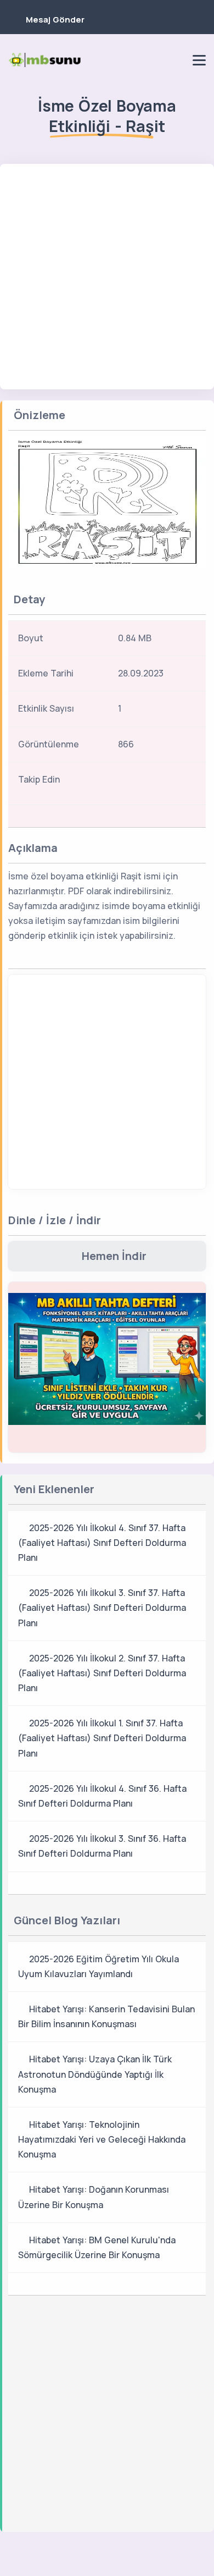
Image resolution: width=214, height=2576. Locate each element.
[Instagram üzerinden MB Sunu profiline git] (157, 60)
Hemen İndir (114, 1256)
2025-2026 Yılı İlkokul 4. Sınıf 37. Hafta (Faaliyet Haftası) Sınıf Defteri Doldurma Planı (102, 1543)
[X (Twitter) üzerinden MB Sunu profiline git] (171, 783)
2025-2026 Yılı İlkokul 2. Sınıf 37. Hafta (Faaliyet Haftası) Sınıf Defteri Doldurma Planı (102, 1673)
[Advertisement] (107, 277)
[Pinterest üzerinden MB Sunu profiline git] (176, 60)
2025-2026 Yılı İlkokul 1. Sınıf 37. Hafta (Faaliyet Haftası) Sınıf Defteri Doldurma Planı (102, 1738)
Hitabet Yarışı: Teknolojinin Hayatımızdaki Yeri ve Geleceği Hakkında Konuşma (102, 2139)
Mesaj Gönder (55, 20)
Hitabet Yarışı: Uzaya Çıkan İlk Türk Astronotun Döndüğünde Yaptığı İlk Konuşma (95, 2074)
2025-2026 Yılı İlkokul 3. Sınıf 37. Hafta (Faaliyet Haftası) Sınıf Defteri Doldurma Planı (102, 1608)
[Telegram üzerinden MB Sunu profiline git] (139, 60)
